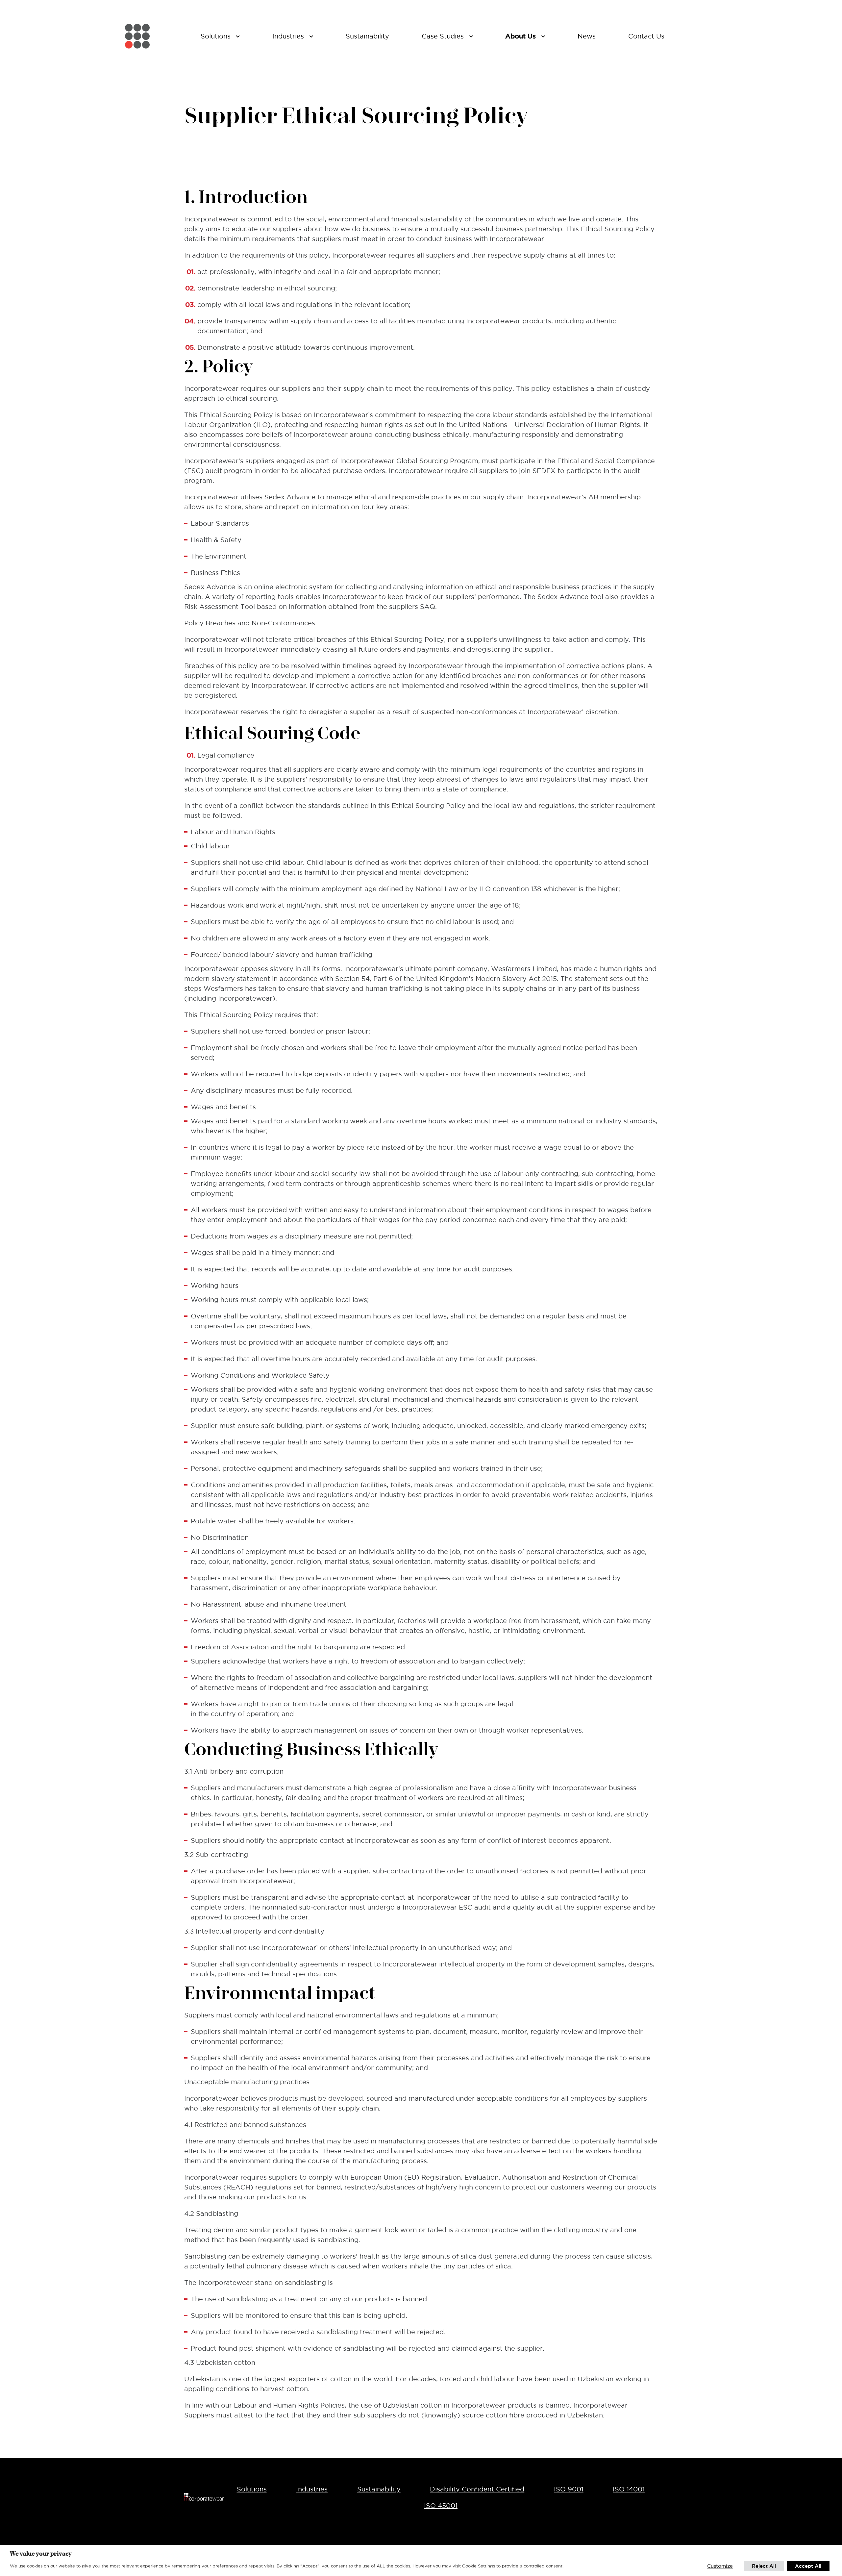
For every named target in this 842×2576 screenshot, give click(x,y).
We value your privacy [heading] (41, 2553)
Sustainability (379, 2489)
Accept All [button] (808, 2566)
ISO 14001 (629, 2489)
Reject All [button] (764, 2566)
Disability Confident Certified (477, 2489)
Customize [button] (720, 2566)
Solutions (252, 2489)
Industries (312, 2489)
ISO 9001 (569, 2489)
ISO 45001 (441, 2506)
